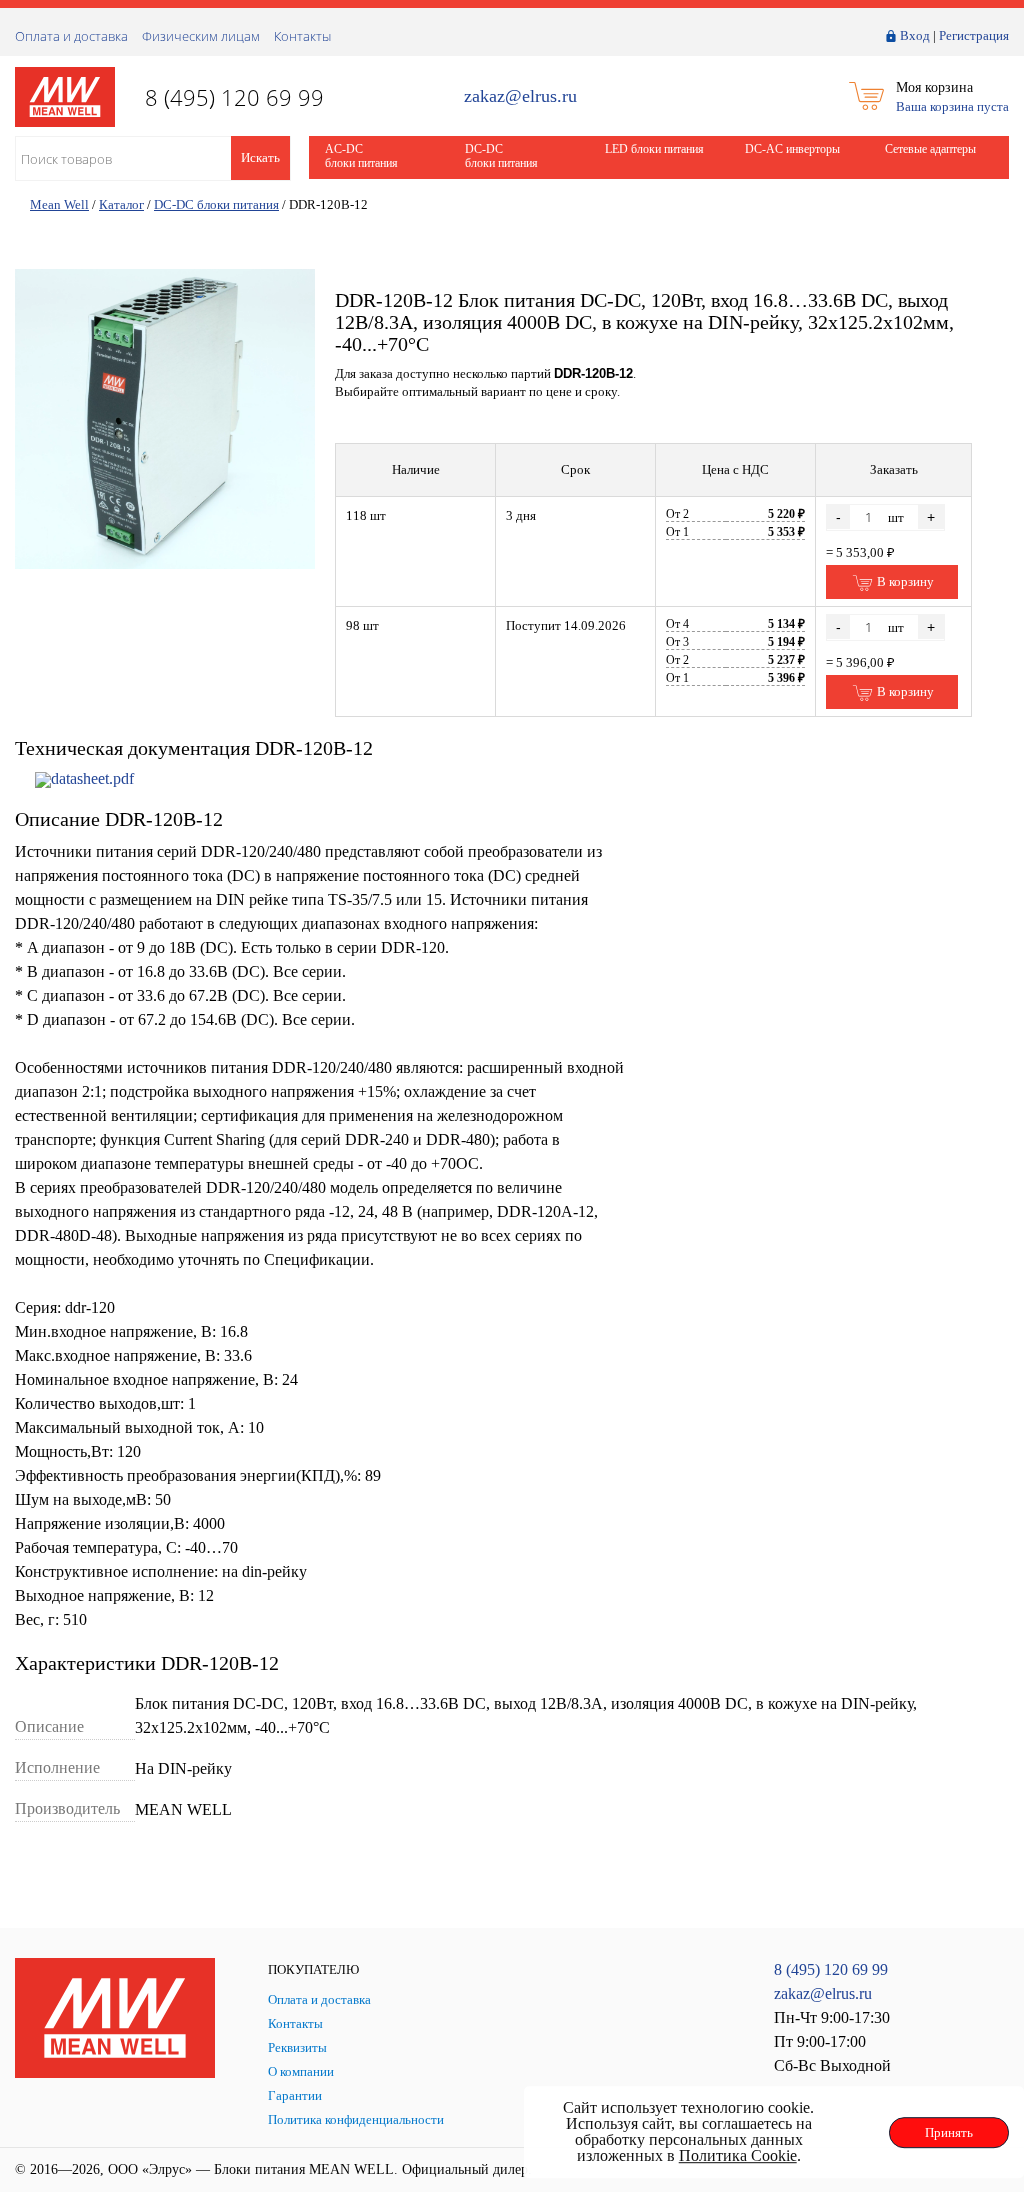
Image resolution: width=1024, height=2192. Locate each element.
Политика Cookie (738, 2155)
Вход (915, 35)
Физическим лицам (201, 36)
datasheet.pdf (92, 778)
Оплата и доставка (71, 36)
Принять (949, 2132)
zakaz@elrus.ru (520, 96)
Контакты (302, 36)
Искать (260, 157)
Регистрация (974, 35)
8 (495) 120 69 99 (831, 1969)
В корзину (904, 581)
